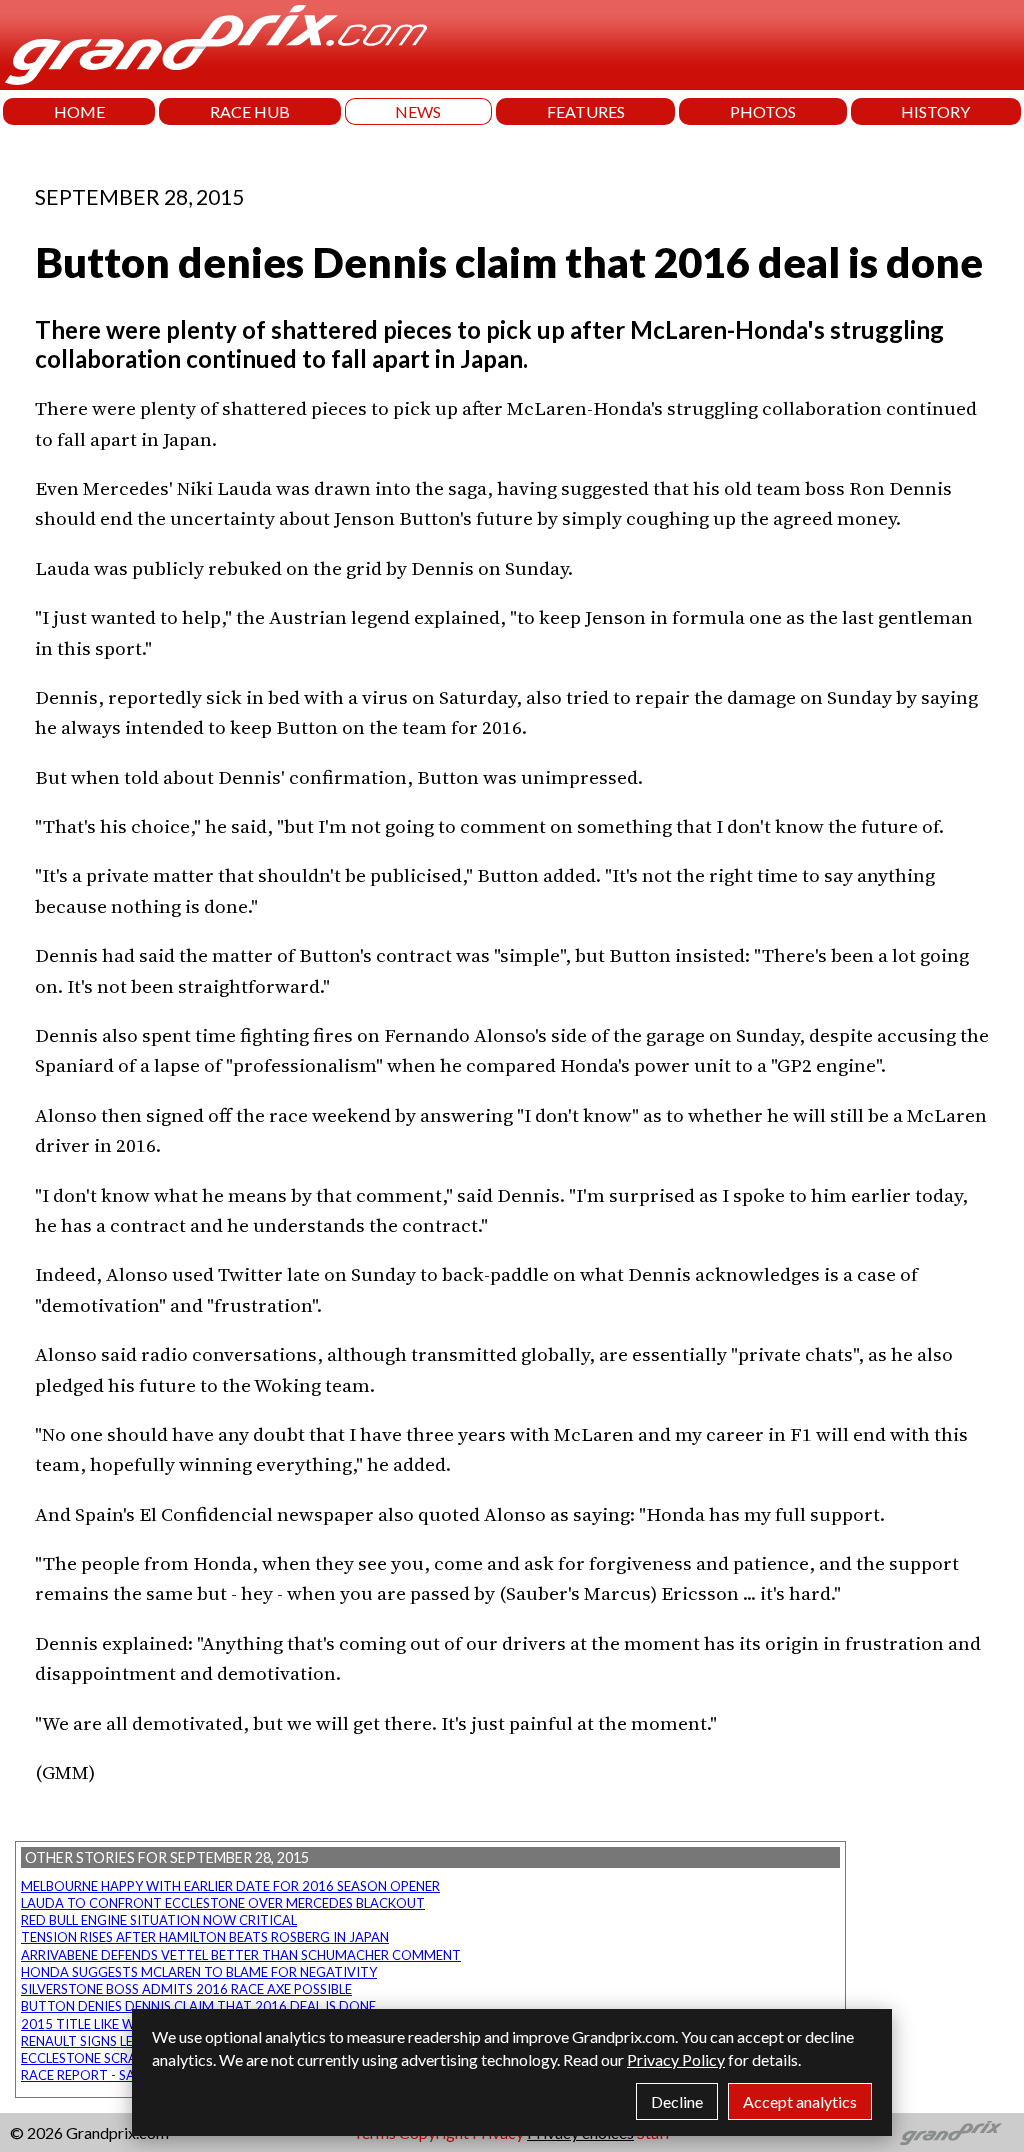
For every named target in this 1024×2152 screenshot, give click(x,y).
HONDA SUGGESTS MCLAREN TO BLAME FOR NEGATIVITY (199, 1972)
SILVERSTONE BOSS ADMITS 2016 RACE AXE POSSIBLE (186, 1989)
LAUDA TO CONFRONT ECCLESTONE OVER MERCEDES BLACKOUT (223, 1903)
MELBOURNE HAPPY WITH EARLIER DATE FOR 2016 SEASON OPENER (230, 1886)
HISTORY (935, 111)
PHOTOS (763, 111)
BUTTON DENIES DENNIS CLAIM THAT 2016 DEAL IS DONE (198, 2006)
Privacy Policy (676, 2059)
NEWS (418, 111)
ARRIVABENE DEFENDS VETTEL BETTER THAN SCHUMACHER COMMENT (241, 1955)
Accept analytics (800, 2101)
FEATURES (586, 111)
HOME (79, 111)
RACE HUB (250, 111)
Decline (677, 2101)
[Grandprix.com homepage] (951, 2133)
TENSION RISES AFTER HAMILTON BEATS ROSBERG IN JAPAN (205, 1937)
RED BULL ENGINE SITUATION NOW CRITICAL (159, 1920)
